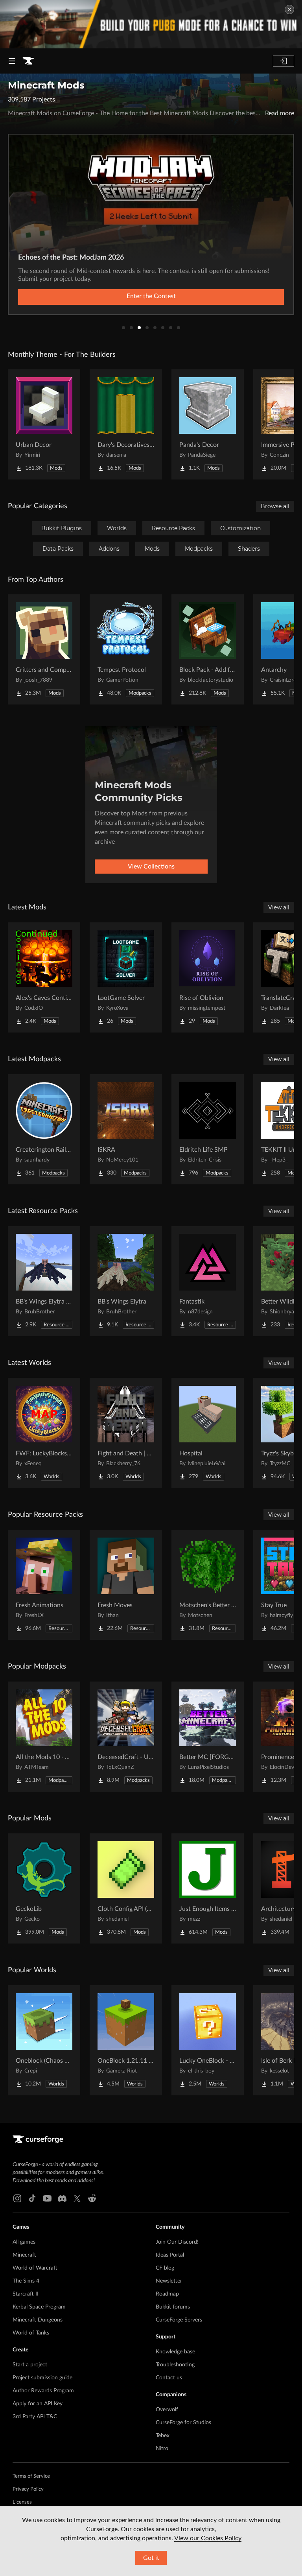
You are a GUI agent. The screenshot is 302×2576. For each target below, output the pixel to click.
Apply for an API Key (38, 2404)
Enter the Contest (151, 296)
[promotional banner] (151, 24)
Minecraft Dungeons (38, 2320)
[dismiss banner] (289, 9)
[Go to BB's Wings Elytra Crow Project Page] (44, 1281)
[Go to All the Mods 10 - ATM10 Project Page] (44, 1737)
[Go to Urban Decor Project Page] (44, 424)
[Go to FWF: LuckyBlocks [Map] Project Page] (44, 1433)
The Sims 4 (26, 2281)
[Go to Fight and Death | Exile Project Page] (126, 1433)
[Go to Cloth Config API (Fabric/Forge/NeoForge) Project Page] (126, 1888)
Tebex (163, 2436)
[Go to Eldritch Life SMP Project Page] (208, 1129)
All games (24, 2242)
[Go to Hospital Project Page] (208, 1433)
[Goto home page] (28, 61)
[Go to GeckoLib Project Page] (44, 1888)
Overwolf (167, 2410)
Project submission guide (42, 2378)
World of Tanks (31, 2333)
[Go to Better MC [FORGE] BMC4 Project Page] (208, 1737)
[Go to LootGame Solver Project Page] (126, 977)
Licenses (22, 2502)
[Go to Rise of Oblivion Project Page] (208, 977)
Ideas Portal (170, 2255)
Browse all (275, 506)
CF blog (165, 2268)
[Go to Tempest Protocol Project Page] (126, 649)
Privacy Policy (28, 2489)
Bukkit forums (173, 2307)
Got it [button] (151, 2558)
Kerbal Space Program (39, 2307)
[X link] (77, 2198)
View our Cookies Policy (208, 2538)
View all (279, 907)
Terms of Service (31, 2476)
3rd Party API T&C (35, 2417)
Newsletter (169, 2281)
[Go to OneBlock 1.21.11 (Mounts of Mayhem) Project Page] (126, 2040)
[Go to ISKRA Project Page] (126, 1129)
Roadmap (167, 2294)
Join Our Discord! (177, 2242)
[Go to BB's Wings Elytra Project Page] (126, 1281)
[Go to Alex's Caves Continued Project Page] (44, 977)
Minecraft (24, 2255)
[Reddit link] (92, 2198)
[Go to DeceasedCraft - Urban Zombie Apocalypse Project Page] (126, 1737)
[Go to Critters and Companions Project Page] (44, 649)
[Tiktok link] (32, 2198)
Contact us (169, 2378)
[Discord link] (62, 2198)
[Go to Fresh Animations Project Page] (44, 1585)
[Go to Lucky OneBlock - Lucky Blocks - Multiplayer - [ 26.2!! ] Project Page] (208, 2040)
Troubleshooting (175, 2365)
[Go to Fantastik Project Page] (208, 1281)
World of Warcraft (35, 2268)
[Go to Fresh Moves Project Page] (126, 1585)
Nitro (162, 2449)
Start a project (30, 2365)
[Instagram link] (17, 2198)
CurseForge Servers (179, 2320)
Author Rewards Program (43, 2391)
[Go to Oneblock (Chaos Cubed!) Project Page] (44, 2040)
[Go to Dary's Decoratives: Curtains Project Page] (126, 424)
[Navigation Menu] (12, 61)
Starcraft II (26, 2294)
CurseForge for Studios (183, 2423)
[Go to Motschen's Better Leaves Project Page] (208, 1585)
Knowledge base (175, 2352)
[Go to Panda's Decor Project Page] (208, 424)
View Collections (151, 867)
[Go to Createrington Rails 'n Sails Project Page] (44, 1129)
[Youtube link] (47, 2198)
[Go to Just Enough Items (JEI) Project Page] (208, 1888)
